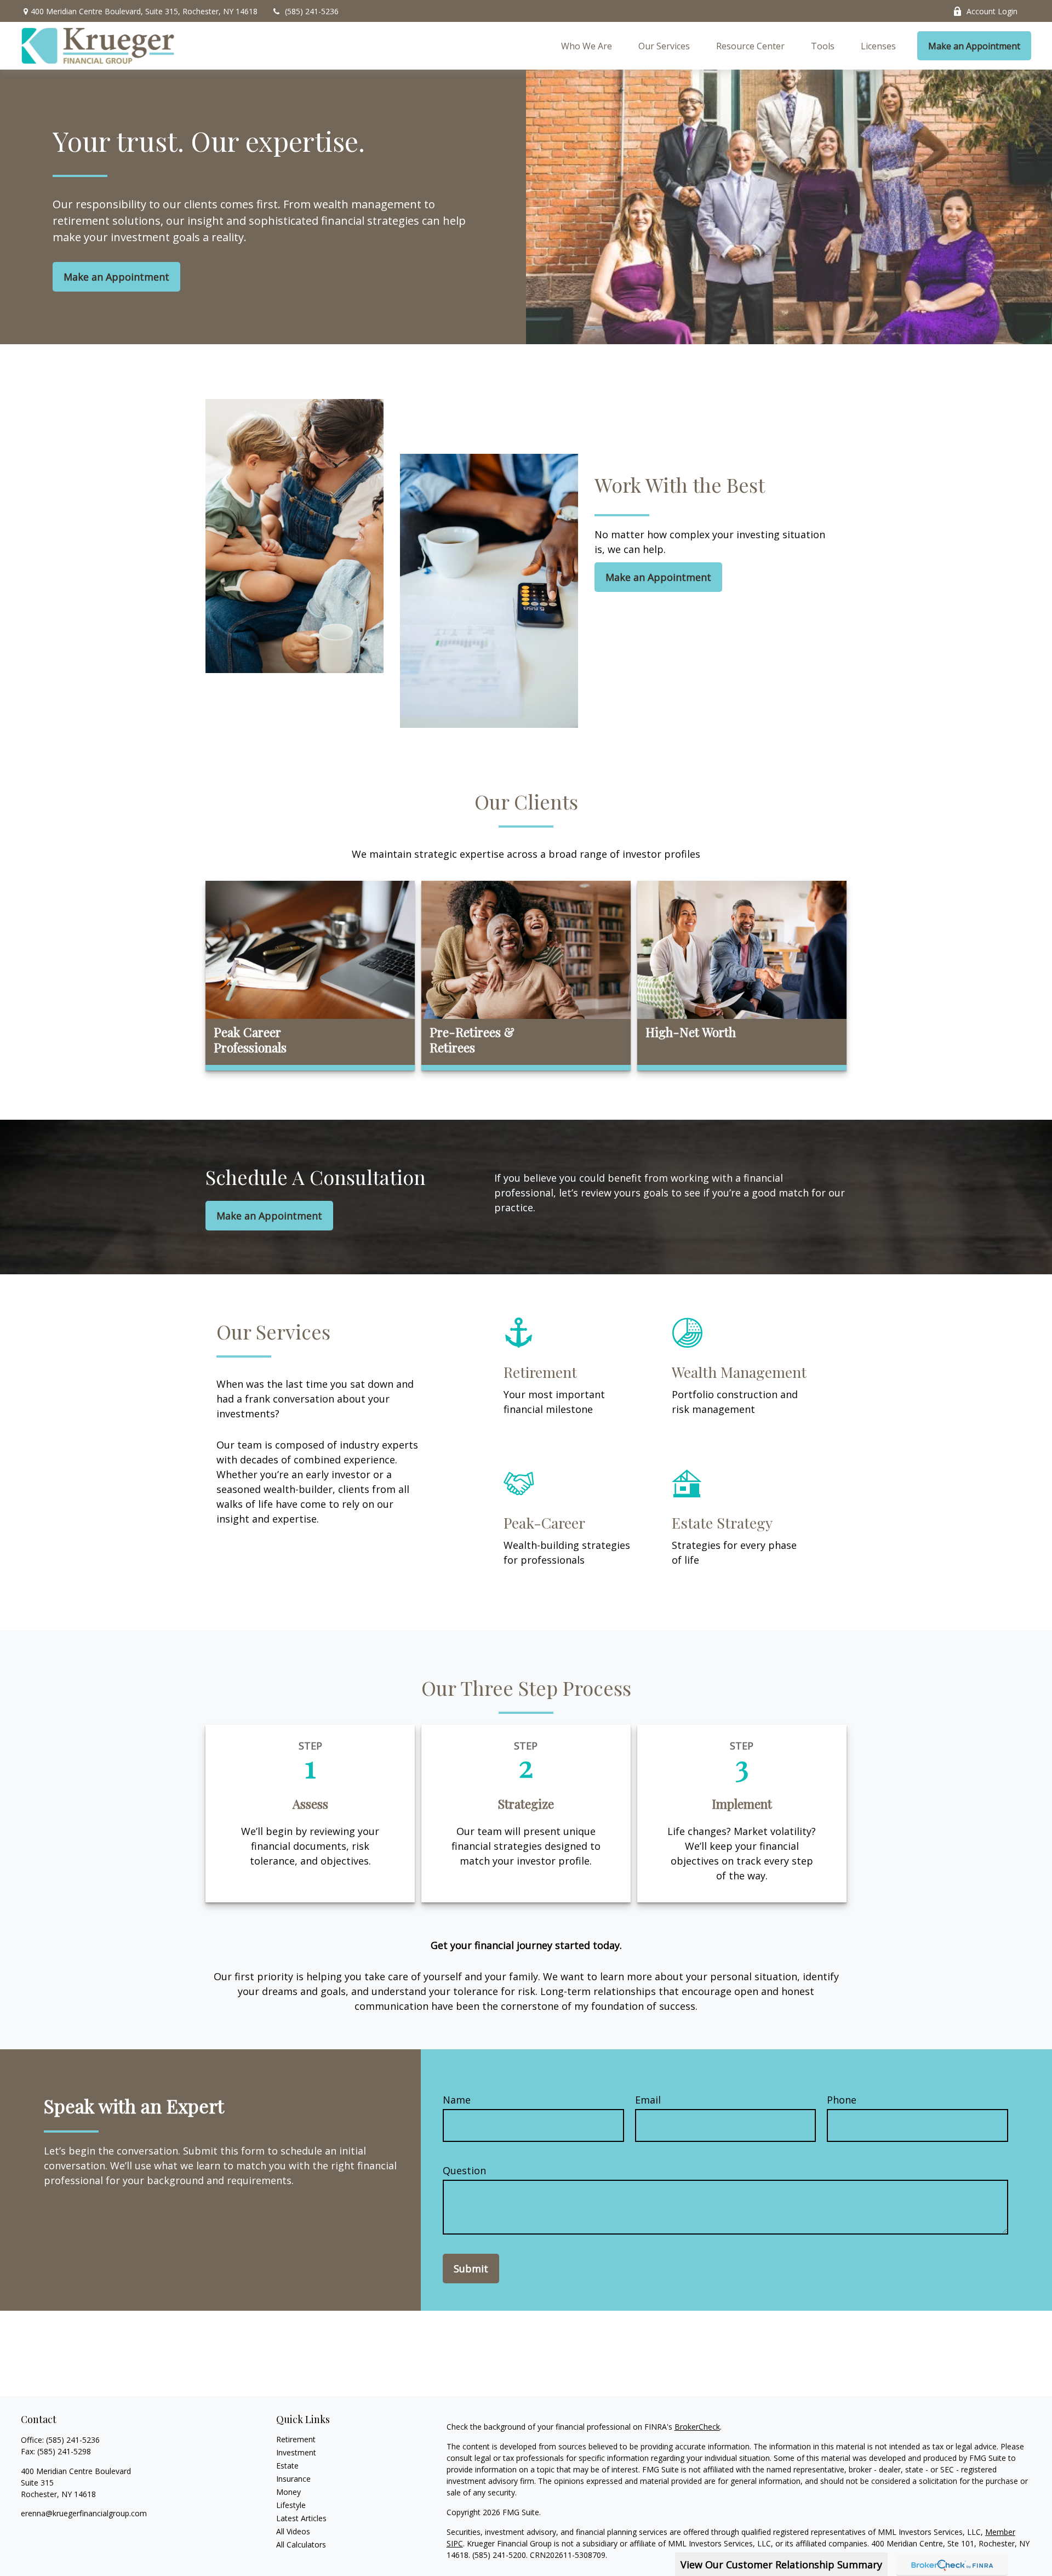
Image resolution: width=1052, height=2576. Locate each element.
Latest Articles (301, 2518)
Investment (296, 2452)
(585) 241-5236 (312, 11)
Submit (471, 2269)
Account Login (992, 11)
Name (457, 2100)
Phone (842, 2100)
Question (464, 2170)
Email (648, 2100)
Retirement (296, 2439)
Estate (287, 2466)
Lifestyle (291, 2505)
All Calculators (301, 2544)
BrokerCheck (697, 2427)
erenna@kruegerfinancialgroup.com (84, 2513)
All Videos (293, 2531)
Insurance (293, 2479)
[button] (587, 46)
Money (288, 2492)
